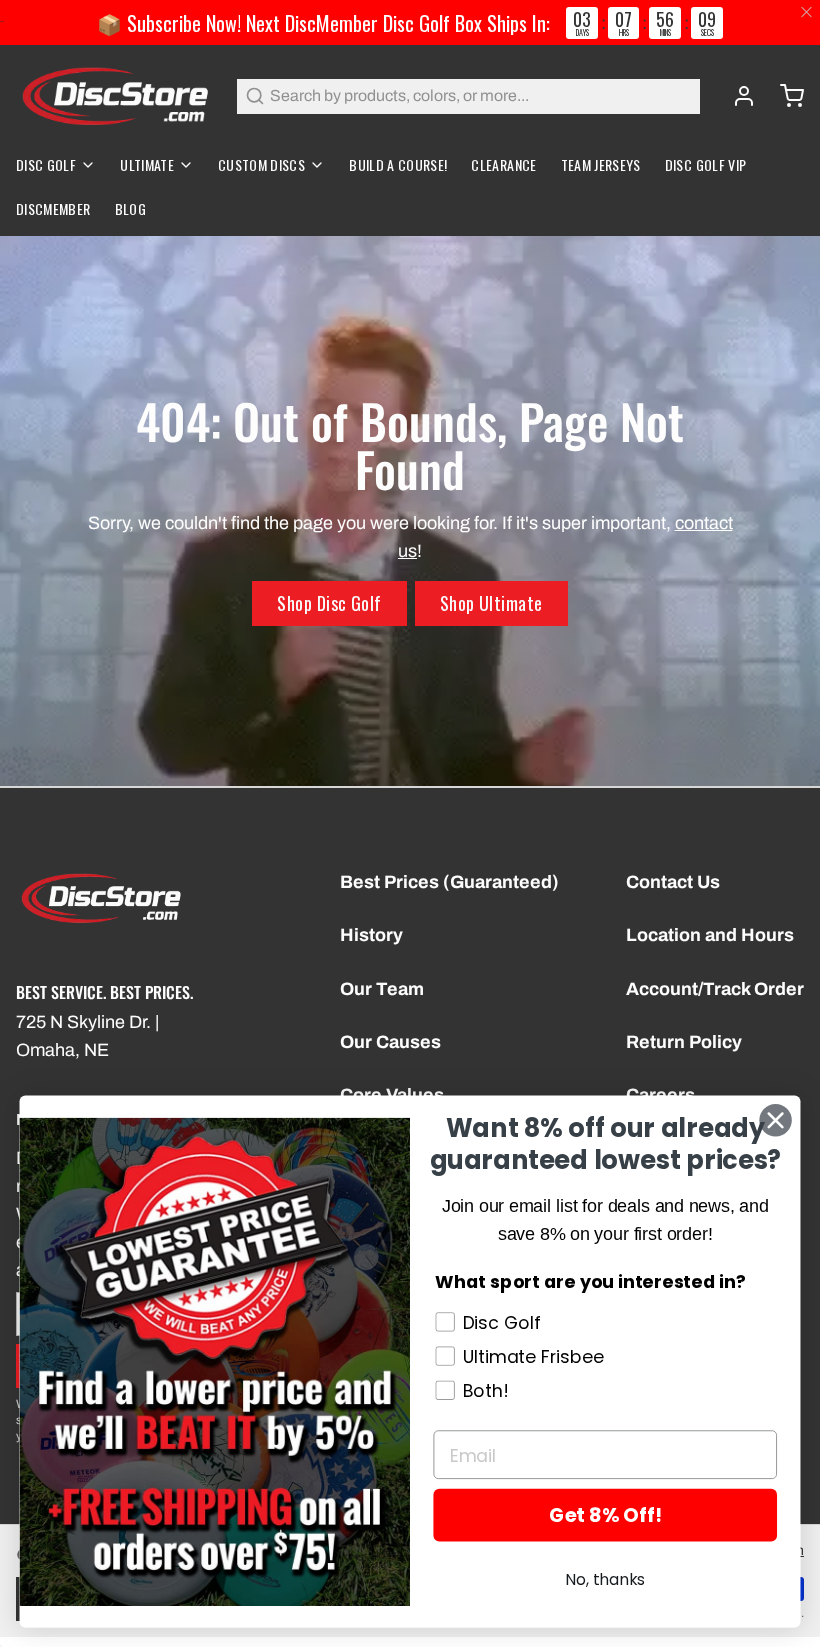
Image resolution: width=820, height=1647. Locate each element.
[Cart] (784, 96)
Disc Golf (46, 164)
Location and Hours (710, 935)
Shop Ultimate (491, 603)
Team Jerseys (601, 164)
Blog (130, 208)
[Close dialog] (776, 1120)
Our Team (382, 989)
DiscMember (53, 208)
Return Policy (684, 1042)
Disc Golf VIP (706, 164)
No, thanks (605, 1579)
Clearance (503, 164)
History (371, 935)
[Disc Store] (114, 96)
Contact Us (673, 882)
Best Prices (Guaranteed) (449, 882)
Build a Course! (398, 164)
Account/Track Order (715, 989)
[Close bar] (807, 12)
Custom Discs (261, 164)
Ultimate (147, 164)
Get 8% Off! (605, 1515)
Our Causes (390, 1042)
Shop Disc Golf (329, 603)
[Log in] (736, 96)
